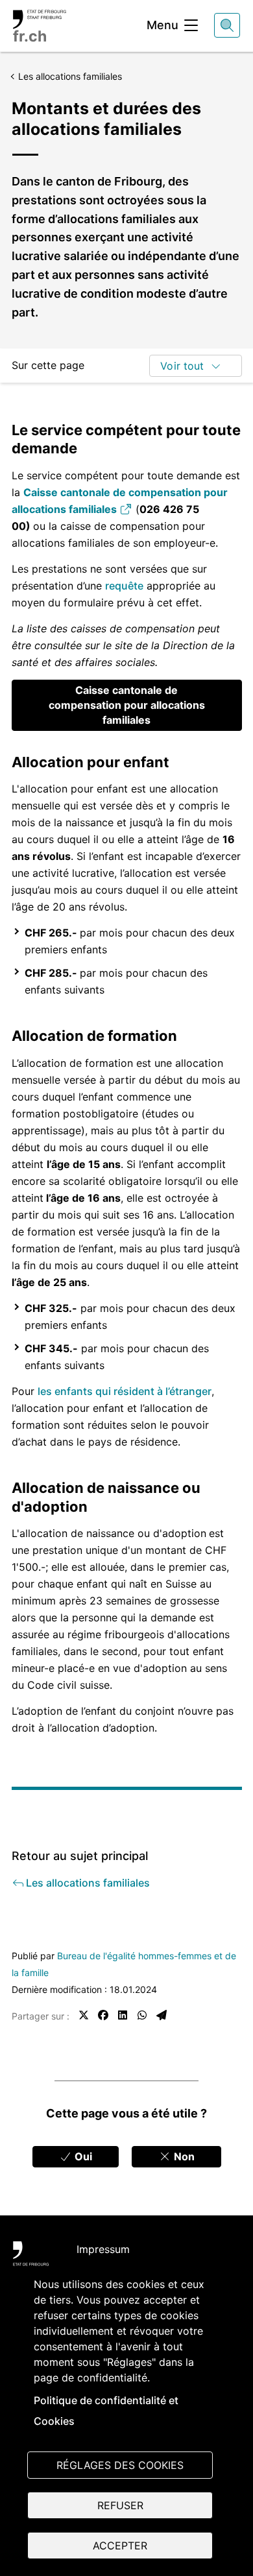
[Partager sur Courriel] (162, 2015)
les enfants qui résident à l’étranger (125, 1391)
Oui (82, 2156)
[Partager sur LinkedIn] (123, 2015)
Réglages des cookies (120, 2465)
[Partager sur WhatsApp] (142, 2015)
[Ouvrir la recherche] (227, 25)
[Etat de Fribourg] (31, 2256)
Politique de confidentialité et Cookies (106, 2411)
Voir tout (182, 366)
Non (183, 2156)
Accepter (120, 2546)
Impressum (103, 2249)
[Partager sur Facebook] (103, 2015)
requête (124, 586)
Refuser (120, 2505)
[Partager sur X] (84, 2015)
